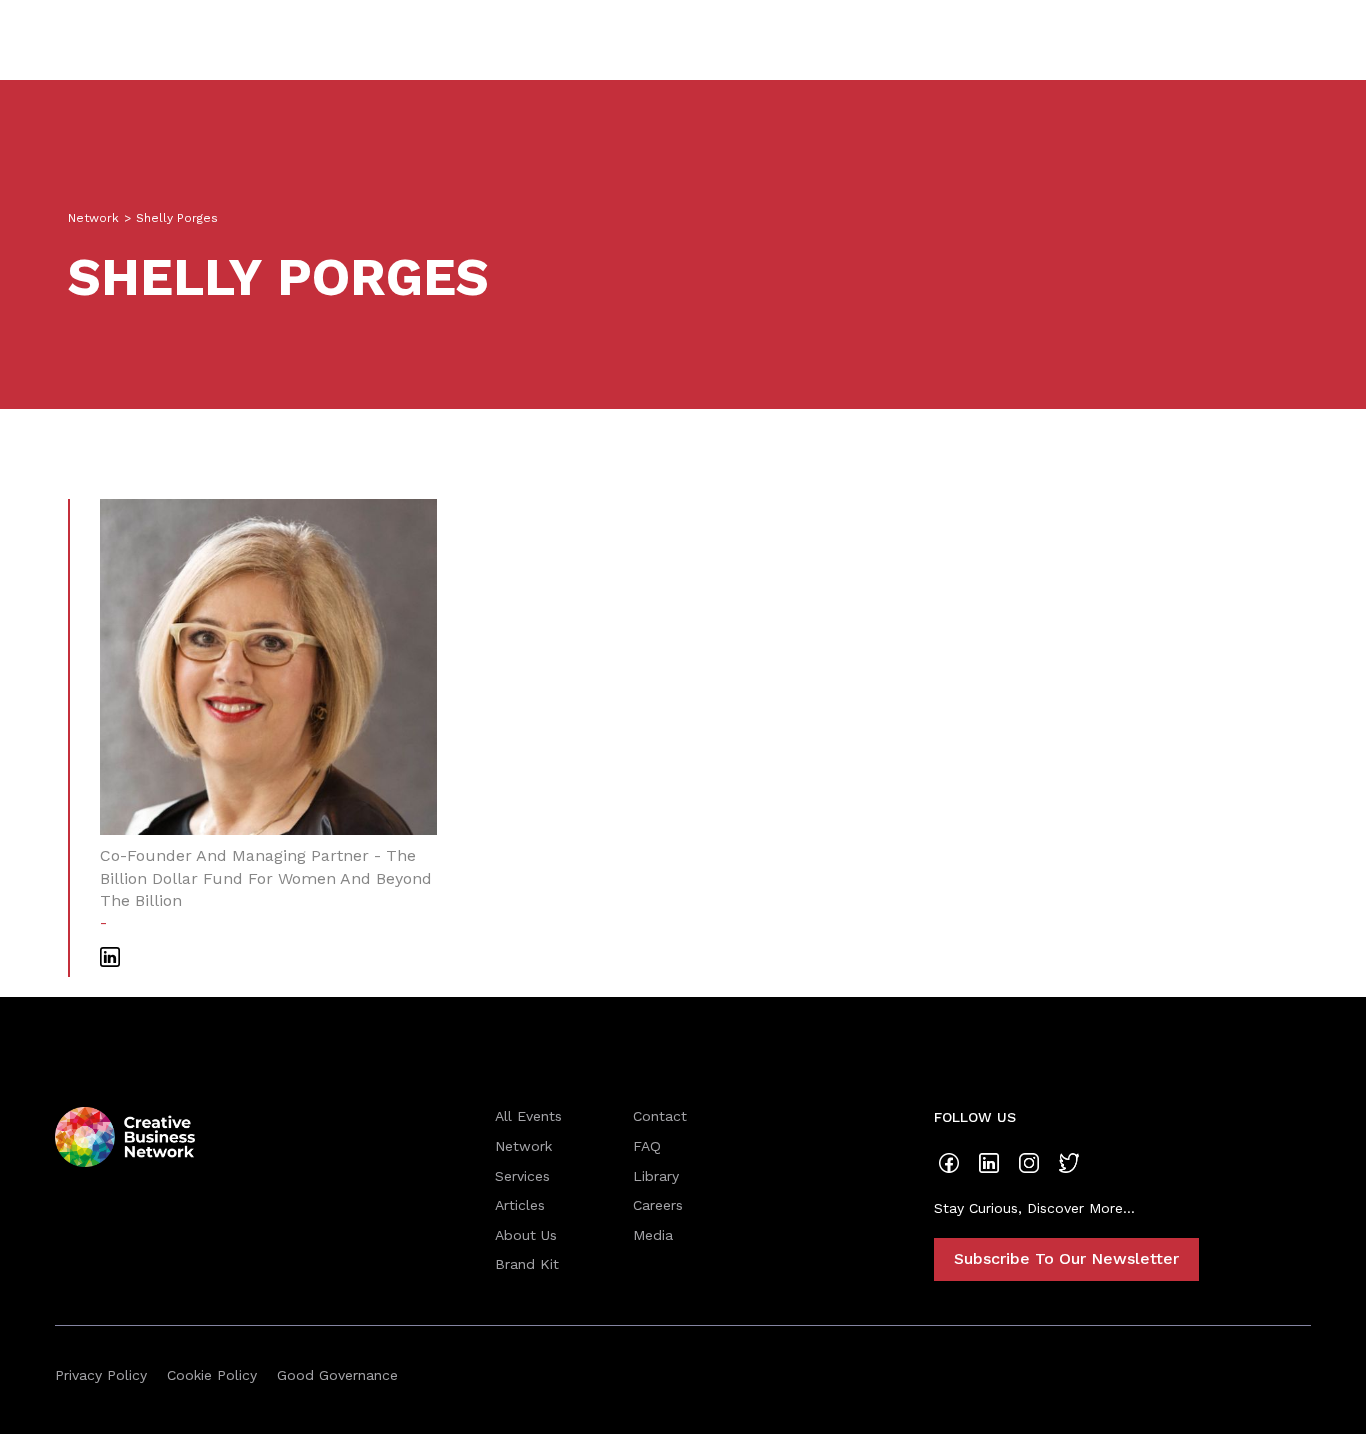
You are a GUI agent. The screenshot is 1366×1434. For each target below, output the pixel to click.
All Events (528, 1116)
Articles (520, 1205)
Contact (660, 1116)
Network (93, 218)
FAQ (647, 1146)
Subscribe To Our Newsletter (1066, 1258)
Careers (658, 1205)
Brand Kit (527, 1264)
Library (656, 1176)
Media (653, 1235)
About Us (526, 1235)
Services (522, 1176)
